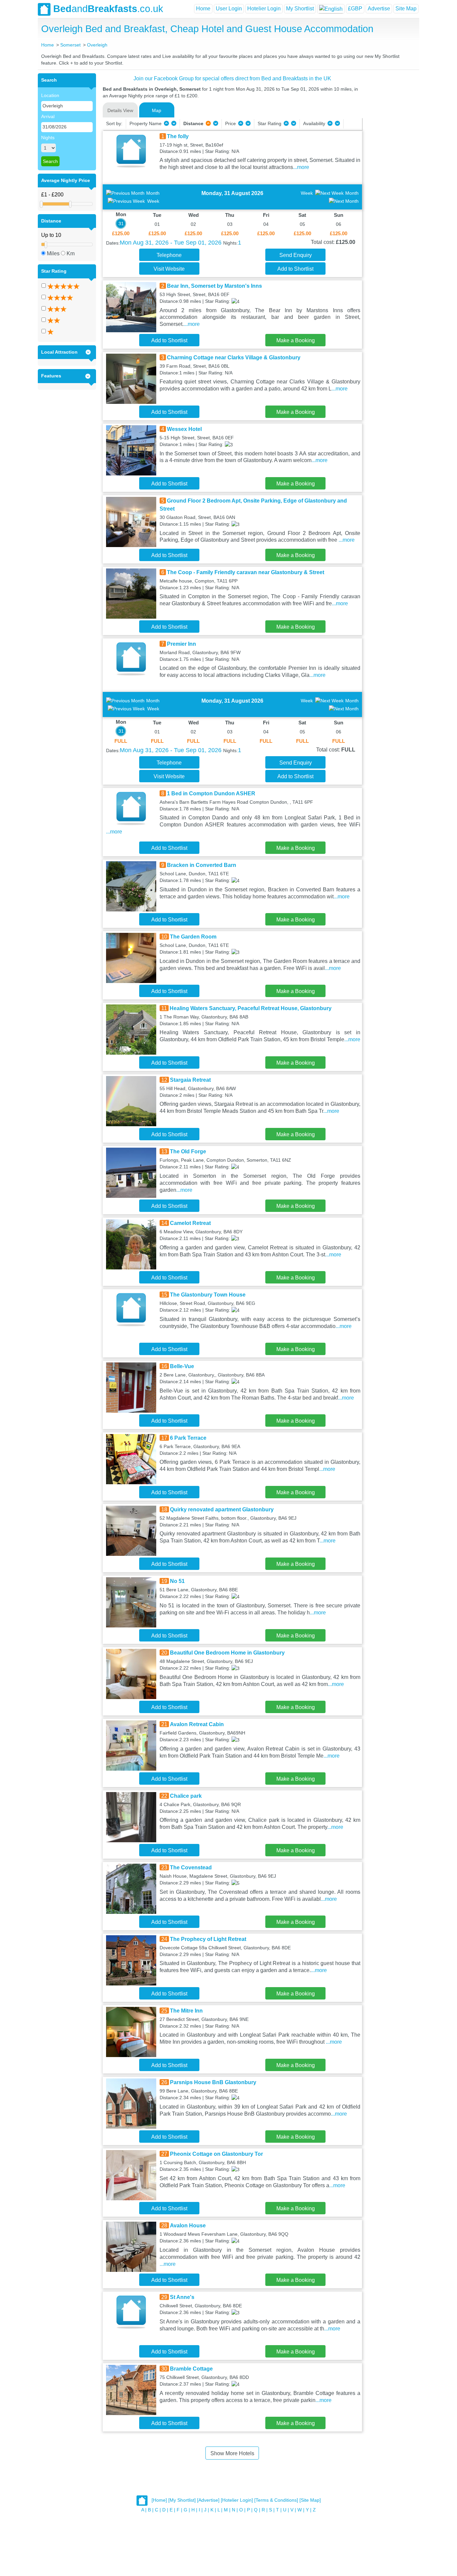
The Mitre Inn (186, 2011)
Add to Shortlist (295, 269)
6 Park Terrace (188, 1438)
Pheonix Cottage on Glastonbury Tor (216, 2154)
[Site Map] (310, 2500)
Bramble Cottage (191, 2369)
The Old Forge (188, 1151)
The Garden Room (193, 937)
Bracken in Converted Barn (202, 865)
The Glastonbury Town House (208, 1295)
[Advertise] (208, 2500)
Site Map (406, 9)
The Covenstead (191, 1868)
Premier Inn (181, 644)
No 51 (177, 1581)
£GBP (355, 9)
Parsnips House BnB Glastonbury (213, 2082)
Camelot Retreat (190, 1223)
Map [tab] (157, 110)
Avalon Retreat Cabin (197, 1724)
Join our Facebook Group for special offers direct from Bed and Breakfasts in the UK (232, 78)
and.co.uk (108, 9)
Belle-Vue (182, 1366)
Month (153, 193)
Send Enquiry (296, 255)
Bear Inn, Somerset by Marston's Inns (214, 286)
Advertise (379, 9)
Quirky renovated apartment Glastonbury (222, 1509)
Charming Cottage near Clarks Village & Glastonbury (234, 358)
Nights (48, 138)
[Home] (159, 2500)
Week (153, 201)
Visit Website (169, 269)
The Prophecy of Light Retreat (208, 1939)
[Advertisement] (390, 174)
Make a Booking (296, 340)
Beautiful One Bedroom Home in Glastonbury (227, 1653)
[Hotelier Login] (237, 2500)
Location (50, 95)
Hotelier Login (264, 9)
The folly (178, 136)
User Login (229, 9)
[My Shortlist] (182, 2500)
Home (203, 9)
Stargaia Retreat (190, 1080)
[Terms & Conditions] (276, 2500)
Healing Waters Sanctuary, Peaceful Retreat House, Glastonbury (251, 1008)
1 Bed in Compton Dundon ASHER (211, 793)
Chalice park (186, 1796)
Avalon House (188, 2226)
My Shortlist (300, 9)
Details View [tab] (120, 110)
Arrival (48, 116)
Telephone (169, 255)
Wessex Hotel (184, 429)
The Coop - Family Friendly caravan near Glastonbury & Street (246, 572)
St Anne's (182, 2297)
